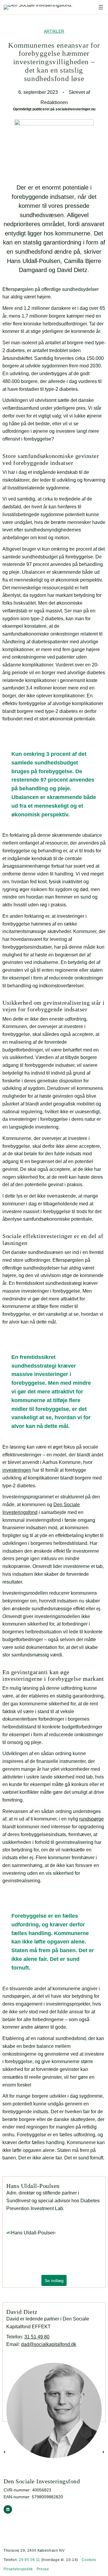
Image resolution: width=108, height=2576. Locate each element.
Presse (43, 2569)
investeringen (17, 1470)
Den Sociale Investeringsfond (42, 2481)
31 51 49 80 (37, 2337)
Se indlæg (54, 2280)
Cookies (89, 2560)
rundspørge (91, 1819)
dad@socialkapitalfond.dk (49, 2344)
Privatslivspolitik (18, 2569)
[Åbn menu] (101, 7)
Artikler (54, 31)
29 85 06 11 (30, 2560)
